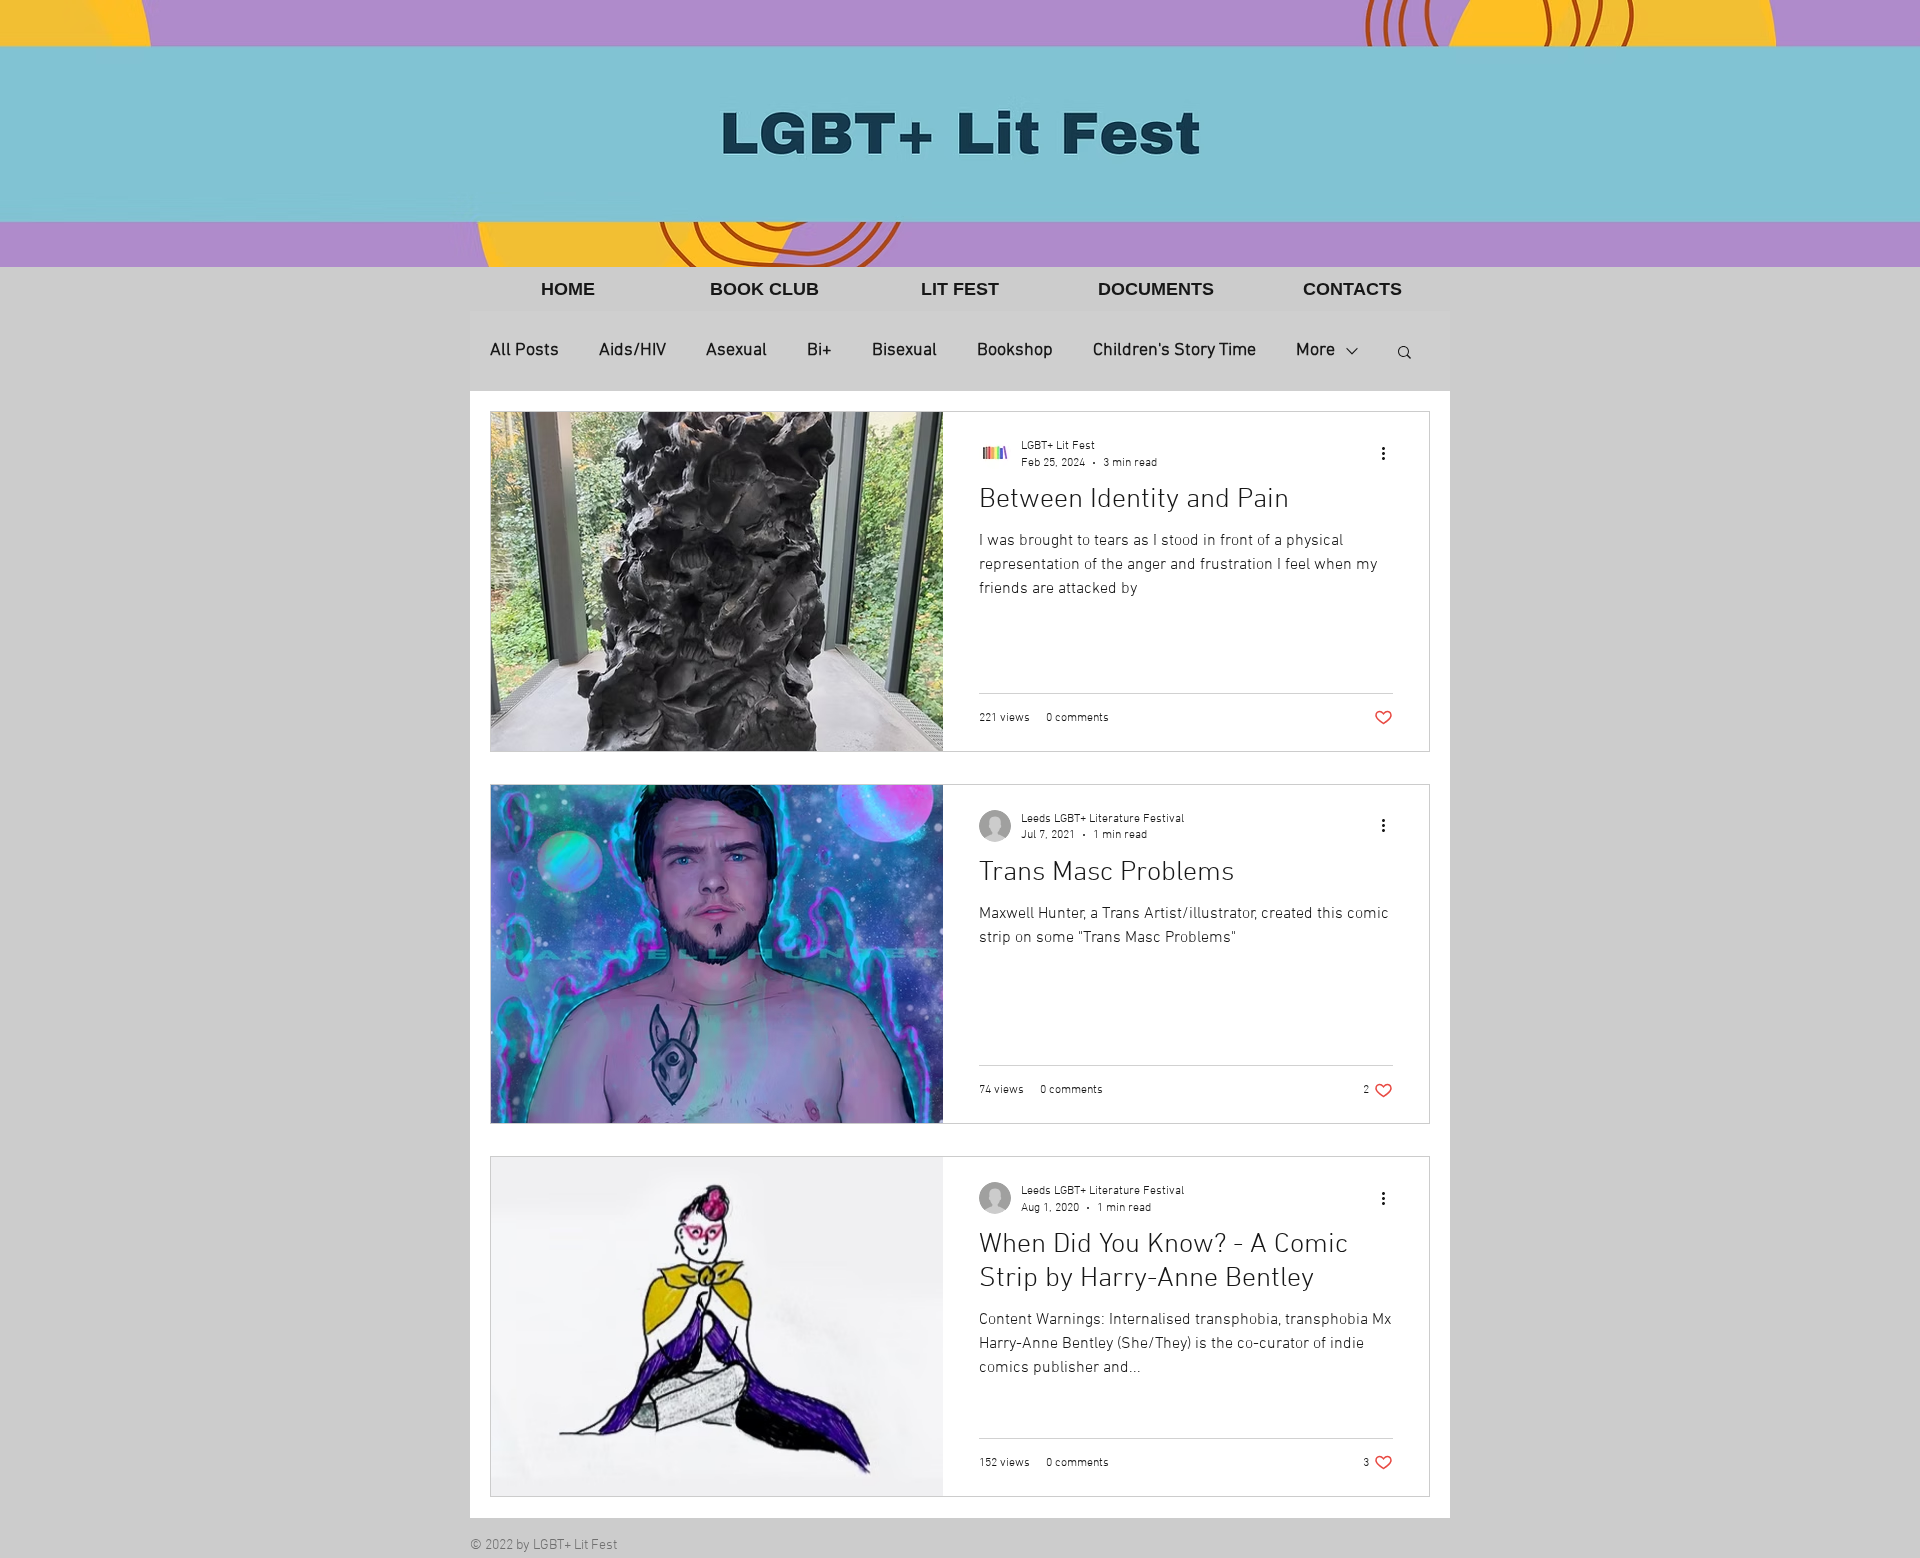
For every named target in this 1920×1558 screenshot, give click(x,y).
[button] (764, 289)
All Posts (524, 350)
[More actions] (1390, 453)
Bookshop (1015, 350)
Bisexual (904, 350)
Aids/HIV (632, 350)
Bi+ (819, 350)
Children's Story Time (1174, 350)
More (1315, 350)
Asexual (736, 350)
